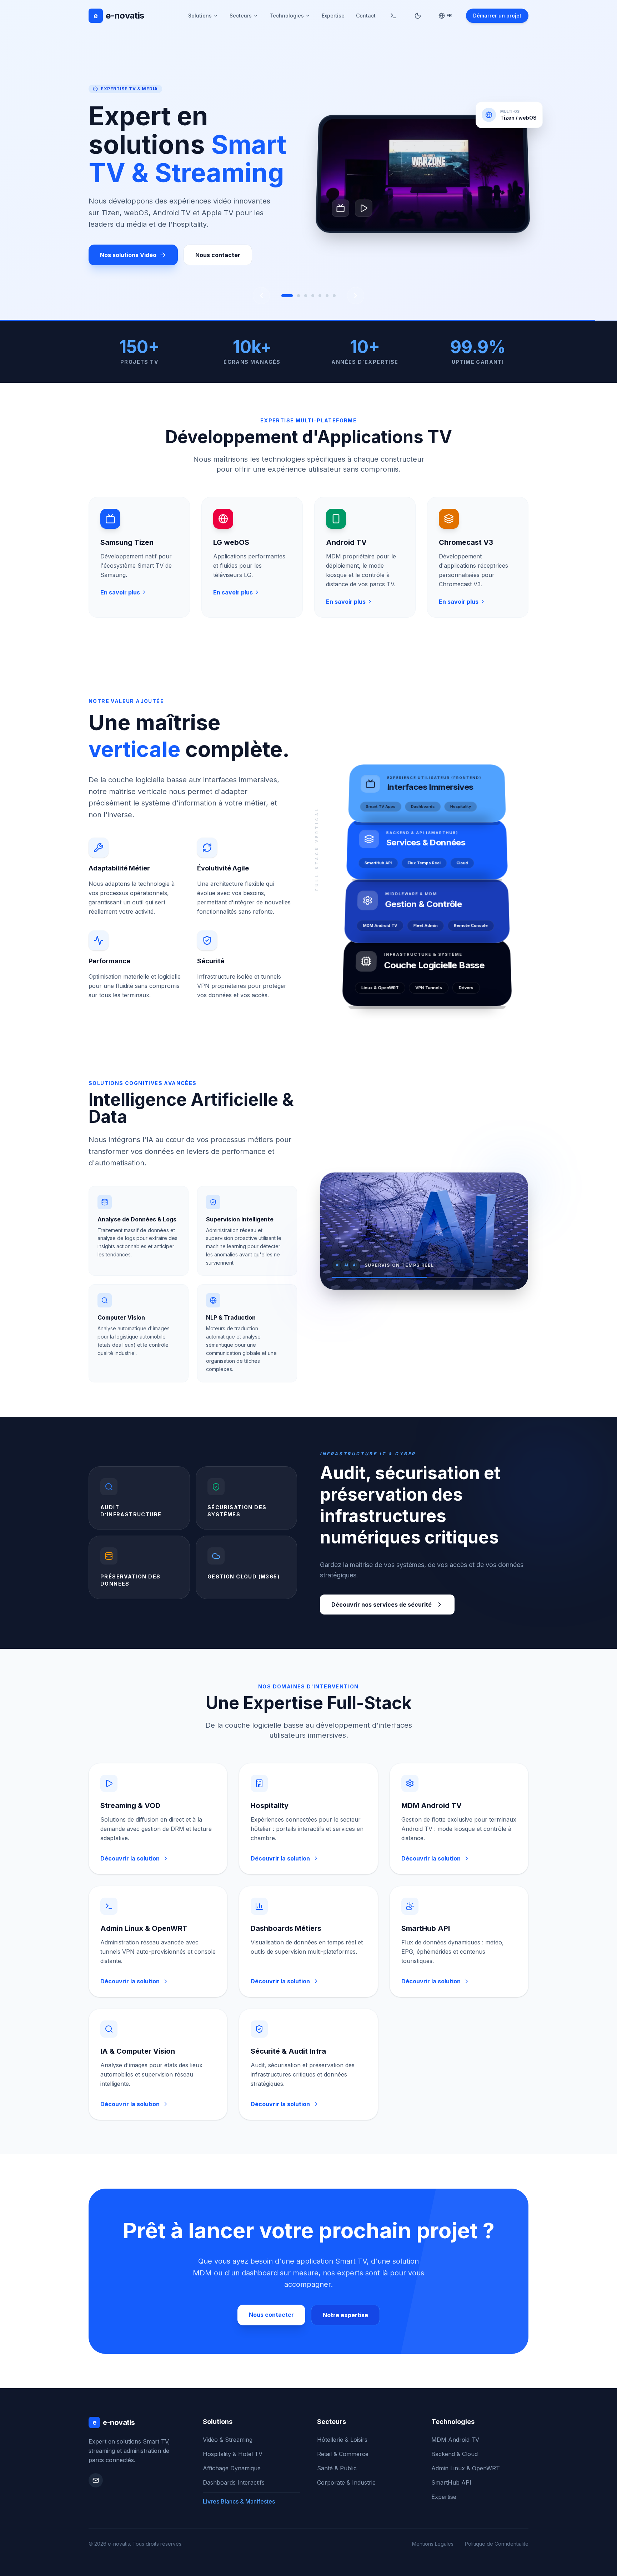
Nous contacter (195, 249)
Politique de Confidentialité (497, 2544)
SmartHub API (451, 2482)
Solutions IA (117, 249)
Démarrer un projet (497, 16)
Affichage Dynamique (232, 2468)
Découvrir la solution (130, 1858)
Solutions (200, 16)
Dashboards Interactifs (234, 2482)
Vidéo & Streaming (228, 2440)
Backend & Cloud (455, 2454)
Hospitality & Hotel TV (233, 2454)
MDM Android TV (455, 2440)
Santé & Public (337, 2468)
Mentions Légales (433, 2544)
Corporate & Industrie (346, 2482)
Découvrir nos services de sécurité (382, 1605)
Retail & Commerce (343, 2454)
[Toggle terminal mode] (393, 16)
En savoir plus (120, 592)
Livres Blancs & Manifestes (239, 2501)
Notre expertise (345, 2315)
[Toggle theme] (418, 16)
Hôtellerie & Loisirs (342, 2440)
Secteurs (241, 16)
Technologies (287, 16)
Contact (366, 16)
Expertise (333, 16)
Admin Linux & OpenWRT (466, 2468)
